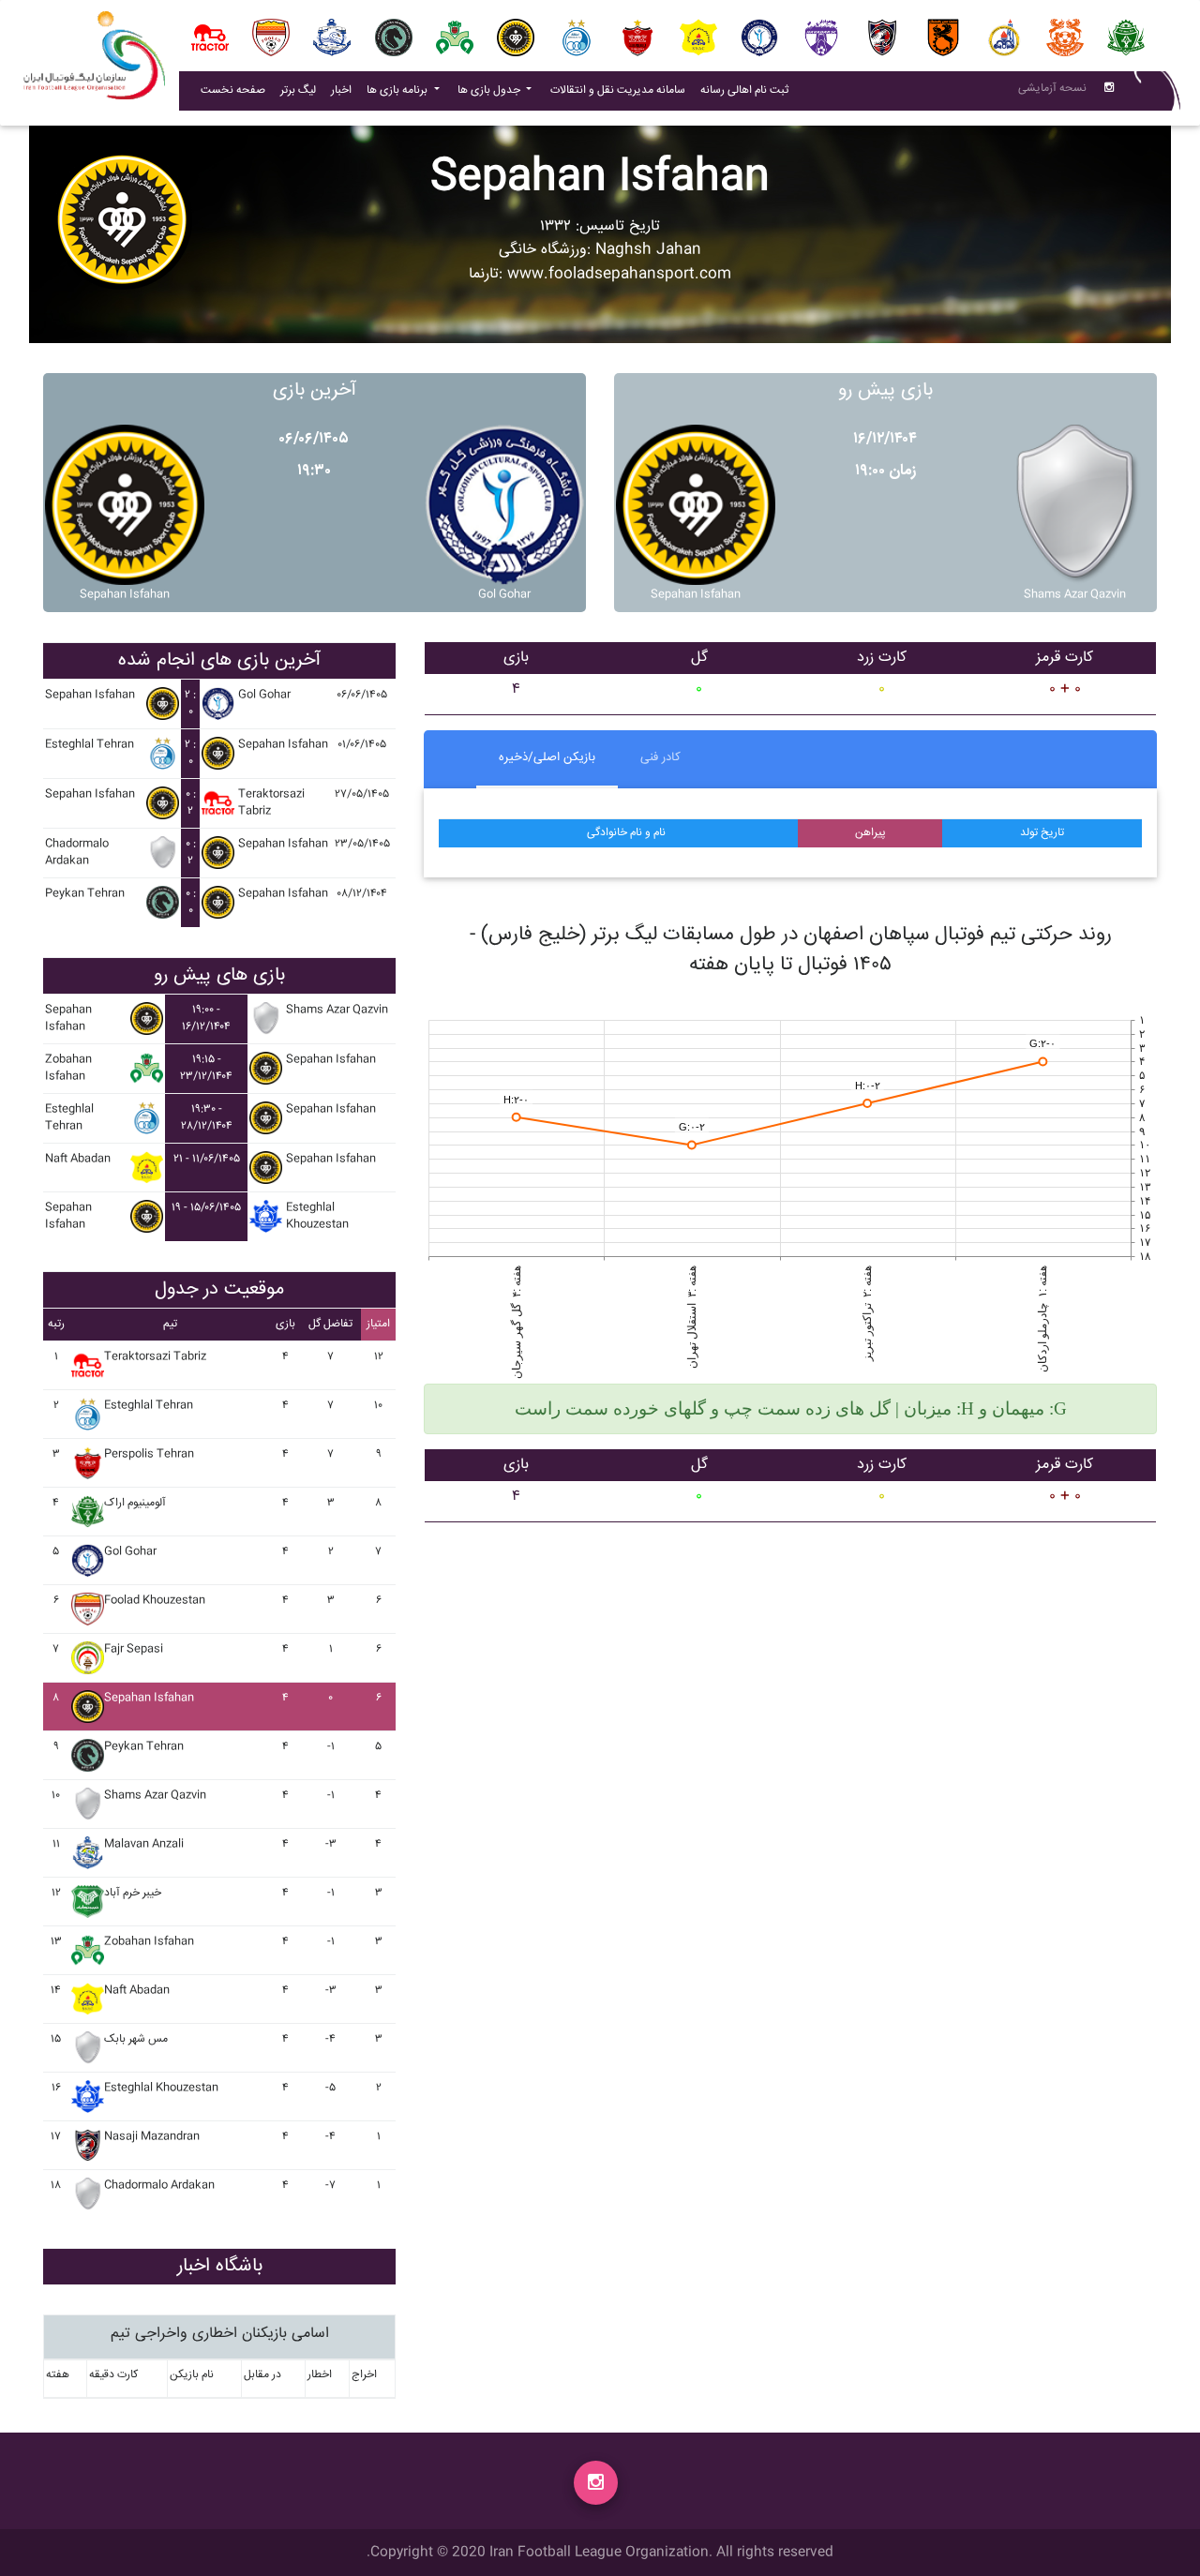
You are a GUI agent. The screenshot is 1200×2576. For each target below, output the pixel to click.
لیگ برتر (298, 90)
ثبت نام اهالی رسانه (748, 90)
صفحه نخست (233, 90)
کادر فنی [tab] (660, 757)
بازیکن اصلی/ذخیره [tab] (547, 757)
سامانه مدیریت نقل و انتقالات (622, 90)
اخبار (345, 90)
